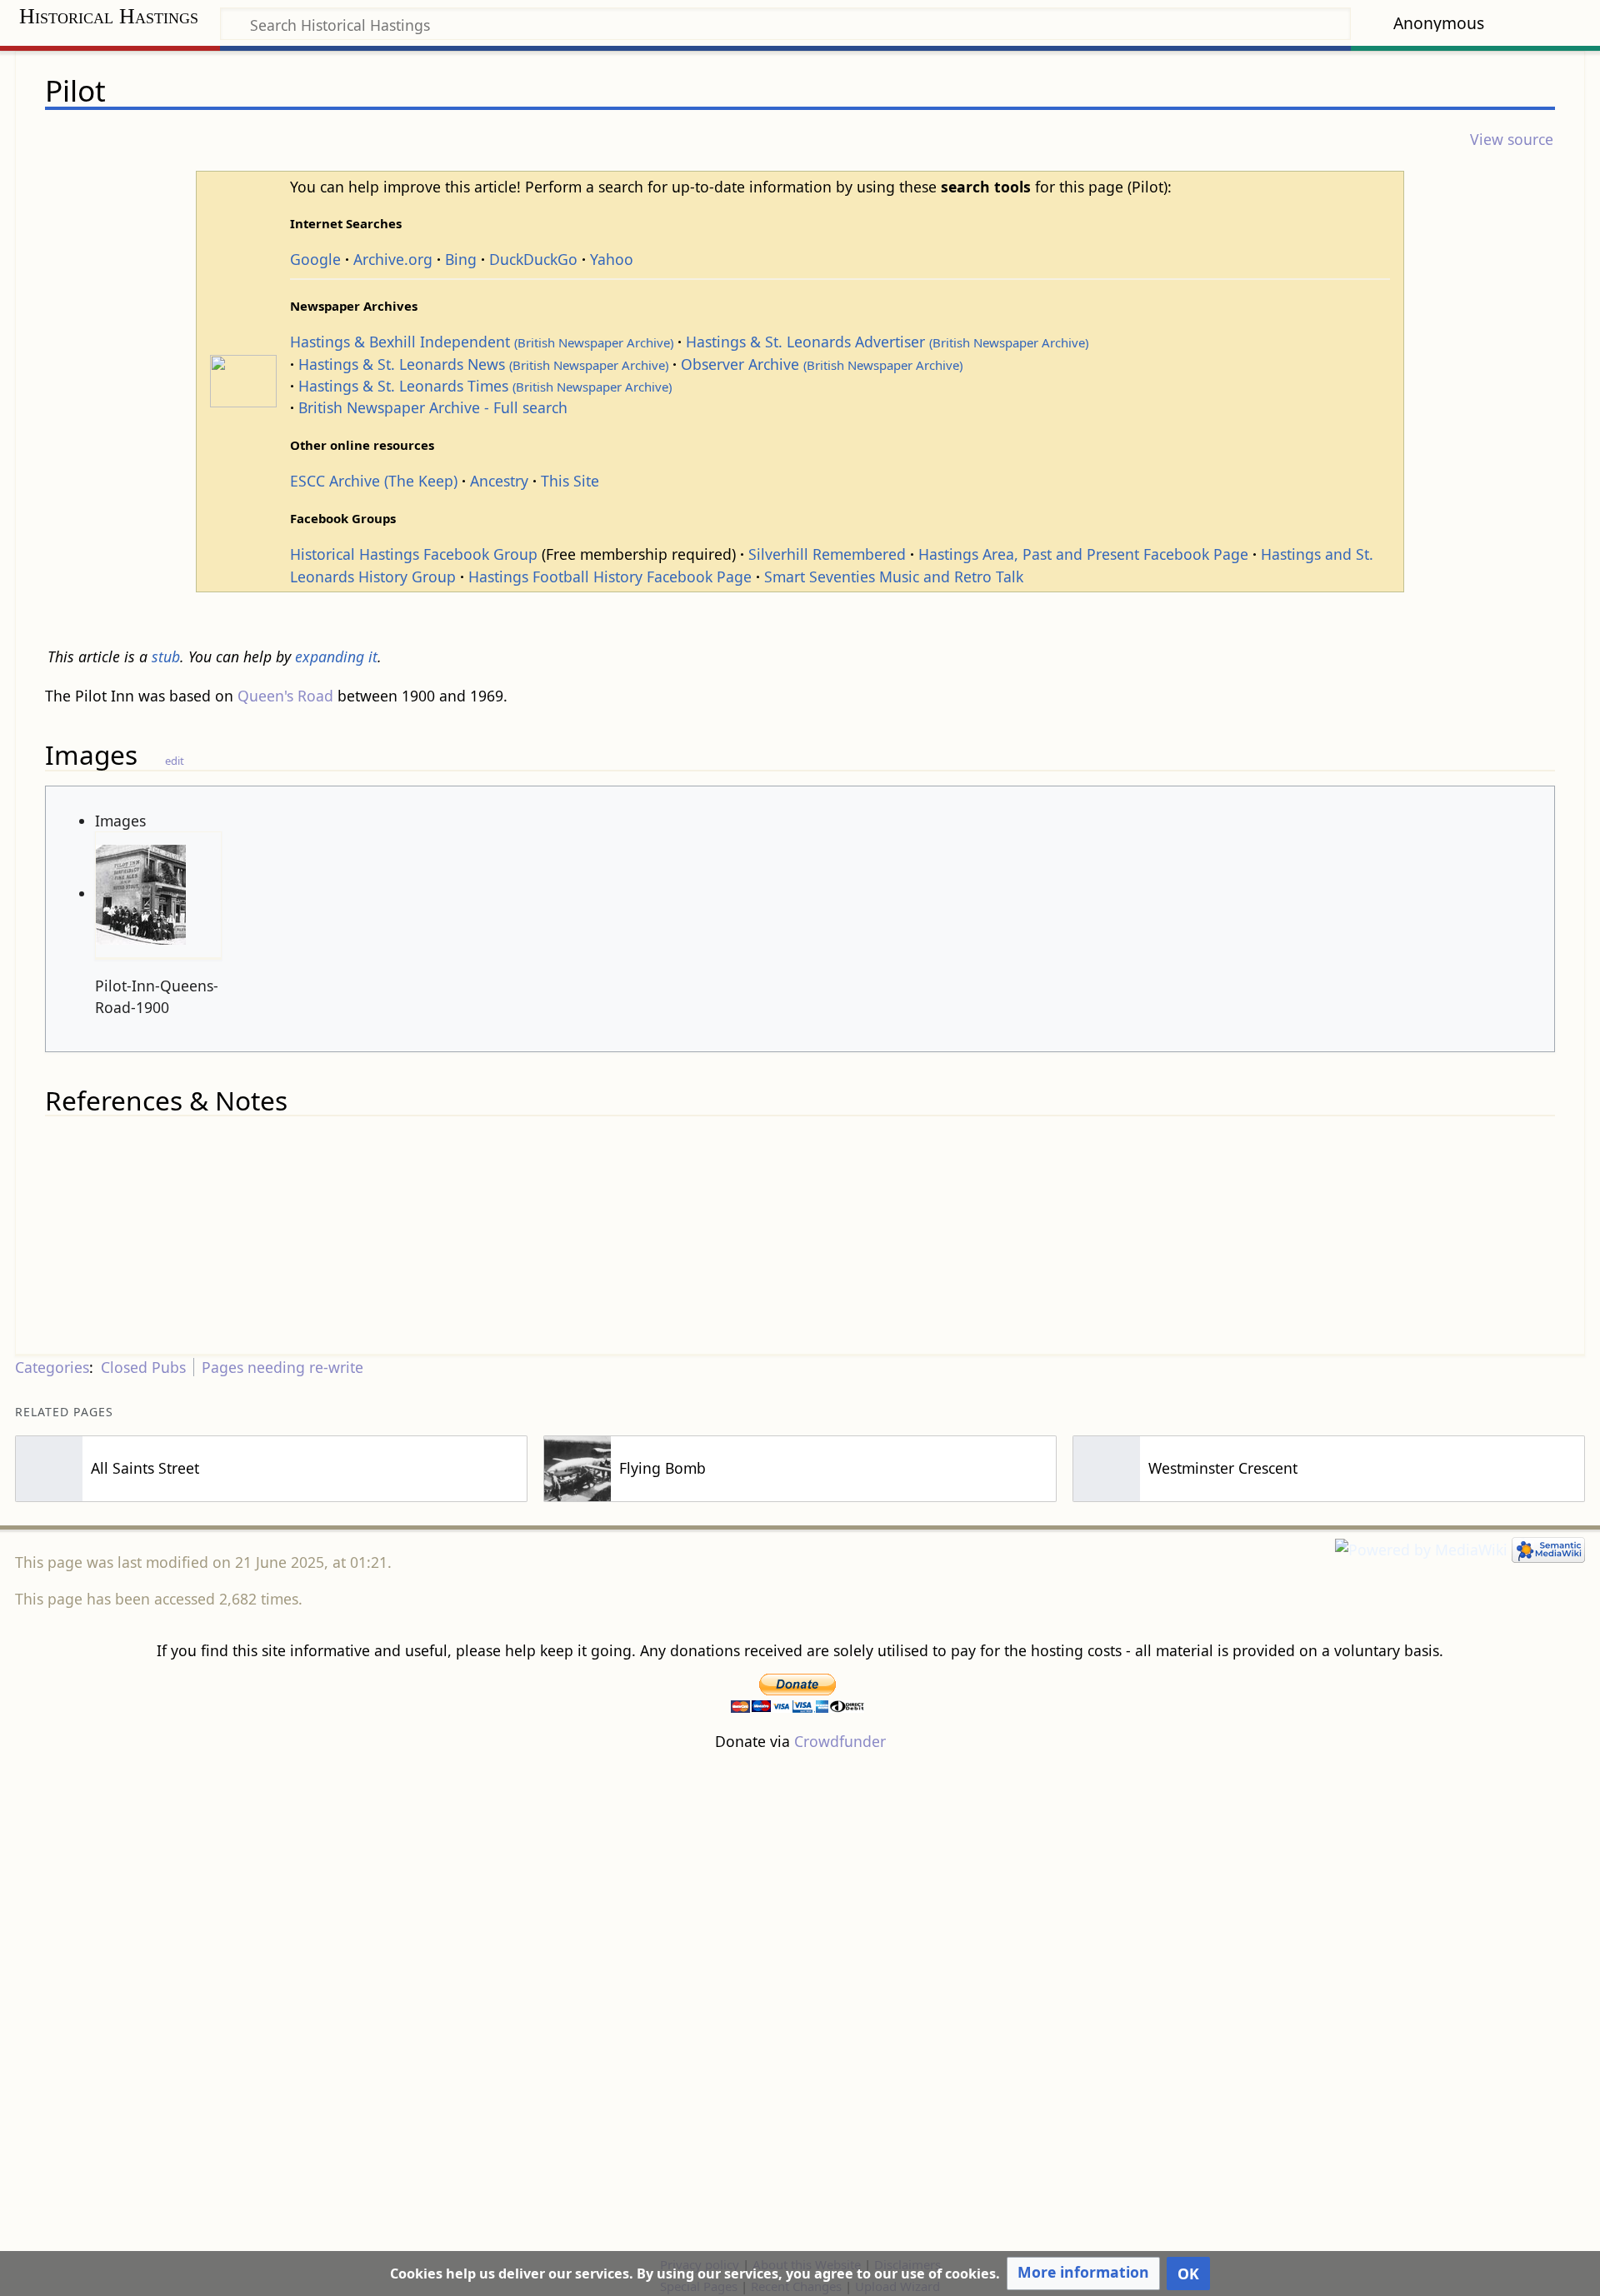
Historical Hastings (109, 16)
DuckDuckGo (533, 259)
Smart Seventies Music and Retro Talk (894, 576)
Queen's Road (285, 696)
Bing (461, 259)
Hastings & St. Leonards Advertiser (887, 342)
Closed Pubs (143, 1367)
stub (166, 656)
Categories (52, 1367)
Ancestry (499, 481)
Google (315, 259)
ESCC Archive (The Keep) (374, 481)
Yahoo (612, 259)
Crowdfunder (840, 1741)
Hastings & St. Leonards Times (485, 386)
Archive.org (393, 259)
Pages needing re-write (282, 1367)
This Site (570, 481)
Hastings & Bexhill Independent (482, 342)
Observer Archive (822, 364)
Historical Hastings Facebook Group (414, 554)
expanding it (336, 656)
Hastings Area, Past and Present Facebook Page (1083, 554)
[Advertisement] (800, 2003)
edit (175, 761)
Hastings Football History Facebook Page (610, 576)
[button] (1083, 2274)
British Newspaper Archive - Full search (433, 407)
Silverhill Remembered (827, 554)
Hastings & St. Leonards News (483, 364)
